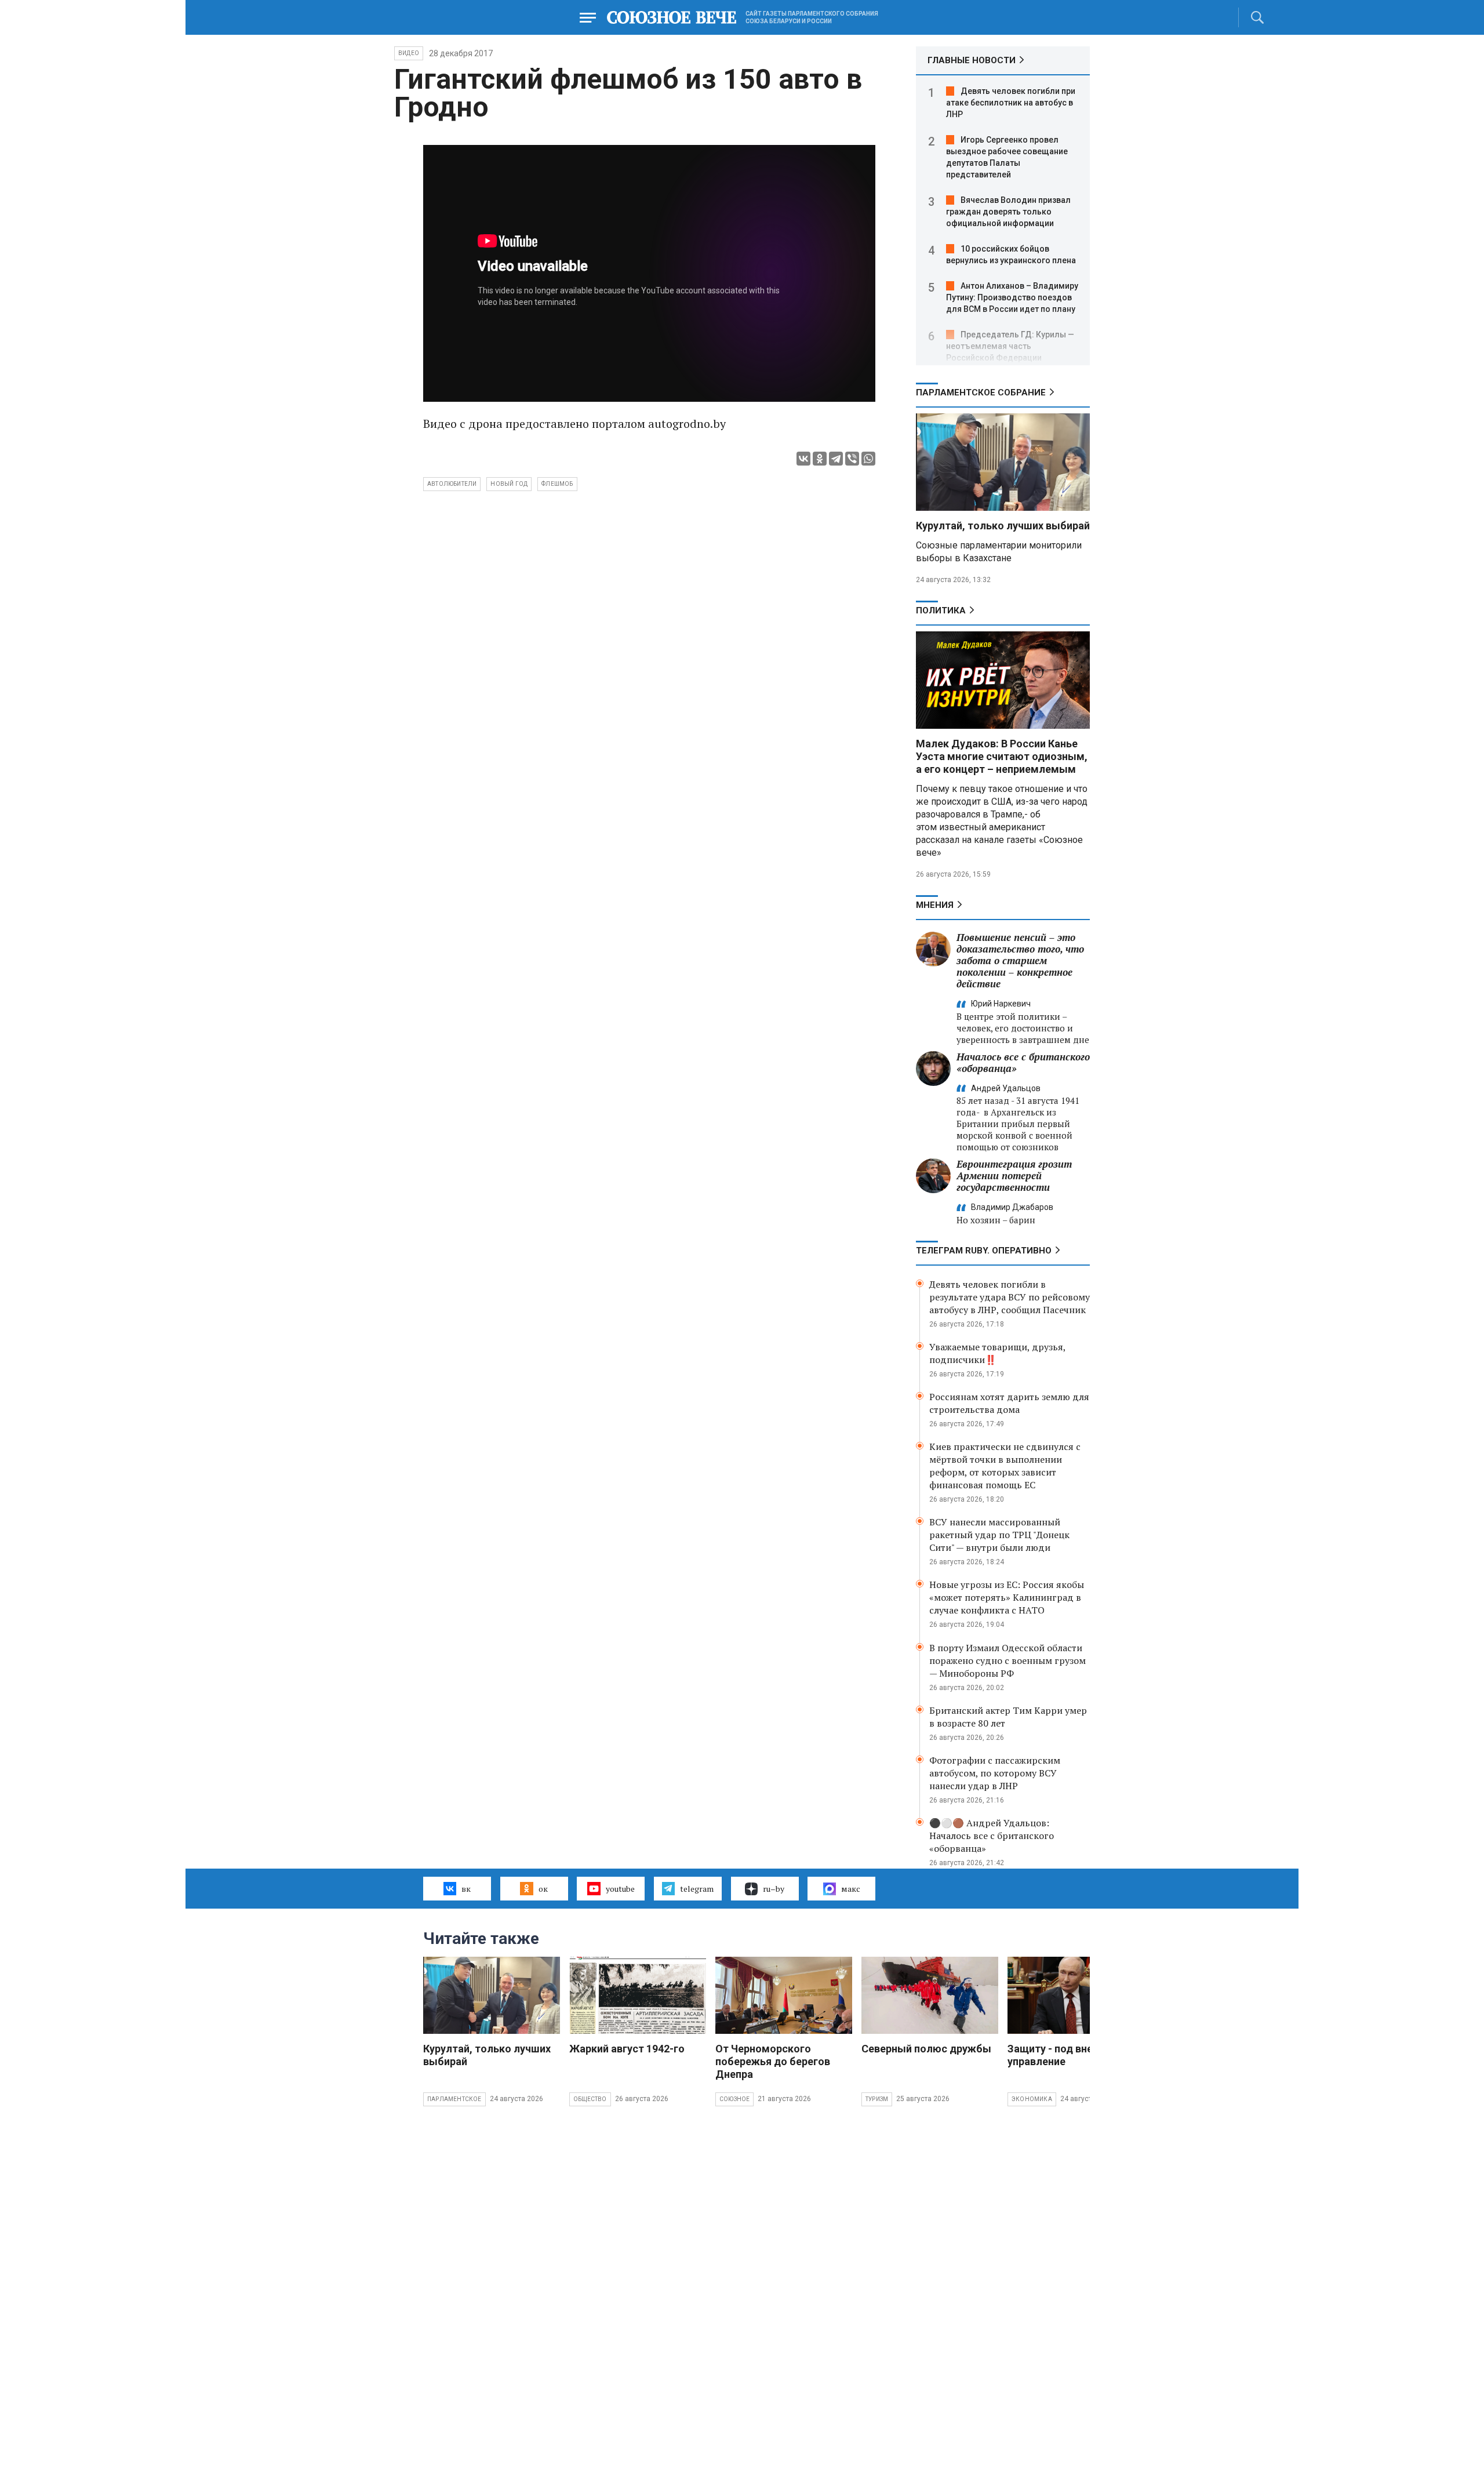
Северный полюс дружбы (926, 2049)
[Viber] (852, 459)
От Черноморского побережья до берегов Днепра (773, 2061)
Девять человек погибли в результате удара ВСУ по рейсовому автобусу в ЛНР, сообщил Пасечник (1010, 1297)
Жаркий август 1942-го (627, 2049)
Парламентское (454, 2099)
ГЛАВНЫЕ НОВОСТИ (972, 60)
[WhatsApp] (868, 459)
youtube (620, 1889)
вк (466, 1889)
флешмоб (557, 484)
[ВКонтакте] (803, 459)
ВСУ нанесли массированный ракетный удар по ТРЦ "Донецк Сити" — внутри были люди (999, 1535)
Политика (941, 610)
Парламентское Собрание (981, 393)
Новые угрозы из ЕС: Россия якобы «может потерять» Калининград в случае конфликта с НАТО (1007, 1597)
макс (851, 1889)
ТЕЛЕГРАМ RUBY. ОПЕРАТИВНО (984, 1251)
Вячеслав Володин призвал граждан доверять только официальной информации (1008, 212)
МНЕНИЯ (935, 905)
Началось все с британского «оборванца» (1023, 1062)
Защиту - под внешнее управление (1063, 2055)
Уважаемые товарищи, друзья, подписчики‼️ (997, 1353)
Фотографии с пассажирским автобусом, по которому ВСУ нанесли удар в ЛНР (995, 1773)
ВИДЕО (409, 53)
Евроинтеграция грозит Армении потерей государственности (1014, 1175)
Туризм (877, 2099)
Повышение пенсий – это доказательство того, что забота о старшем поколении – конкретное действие (1020, 960)
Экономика (1032, 2099)
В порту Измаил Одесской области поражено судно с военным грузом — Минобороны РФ (1007, 1660)
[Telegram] (836, 459)
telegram (697, 1889)
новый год (509, 484)
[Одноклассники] (820, 459)
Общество (590, 2099)
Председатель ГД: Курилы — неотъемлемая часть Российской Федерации (1010, 346)
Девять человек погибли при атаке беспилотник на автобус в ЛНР (1011, 103)
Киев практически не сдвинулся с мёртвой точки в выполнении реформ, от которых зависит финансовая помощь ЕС (1005, 1466)
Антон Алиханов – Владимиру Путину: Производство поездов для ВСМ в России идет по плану (1012, 297)
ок (543, 1889)
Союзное (734, 2099)
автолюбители (452, 484)
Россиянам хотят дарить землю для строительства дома (1009, 1403)
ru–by (774, 1889)
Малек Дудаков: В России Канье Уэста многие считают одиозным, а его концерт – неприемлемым (1002, 756)
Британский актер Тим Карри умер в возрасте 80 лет (1008, 1717)
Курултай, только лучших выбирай (1003, 526)
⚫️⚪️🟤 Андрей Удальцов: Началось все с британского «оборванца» (992, 1836)
